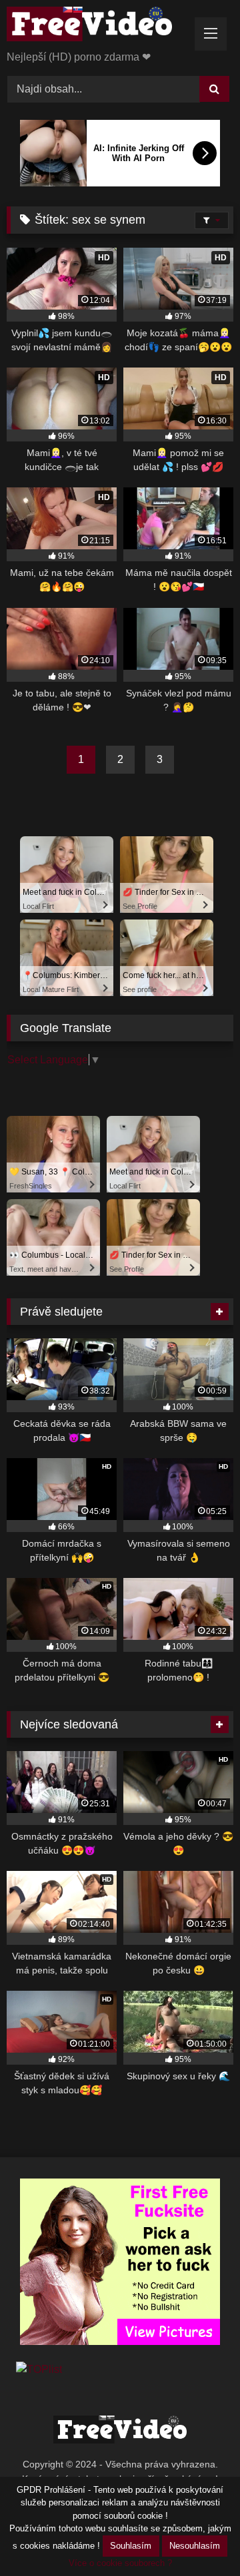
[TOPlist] (39, 2369)
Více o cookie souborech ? (120, 2563)
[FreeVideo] (98, 26)
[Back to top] (199, 2536)
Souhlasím (131, 2546)
